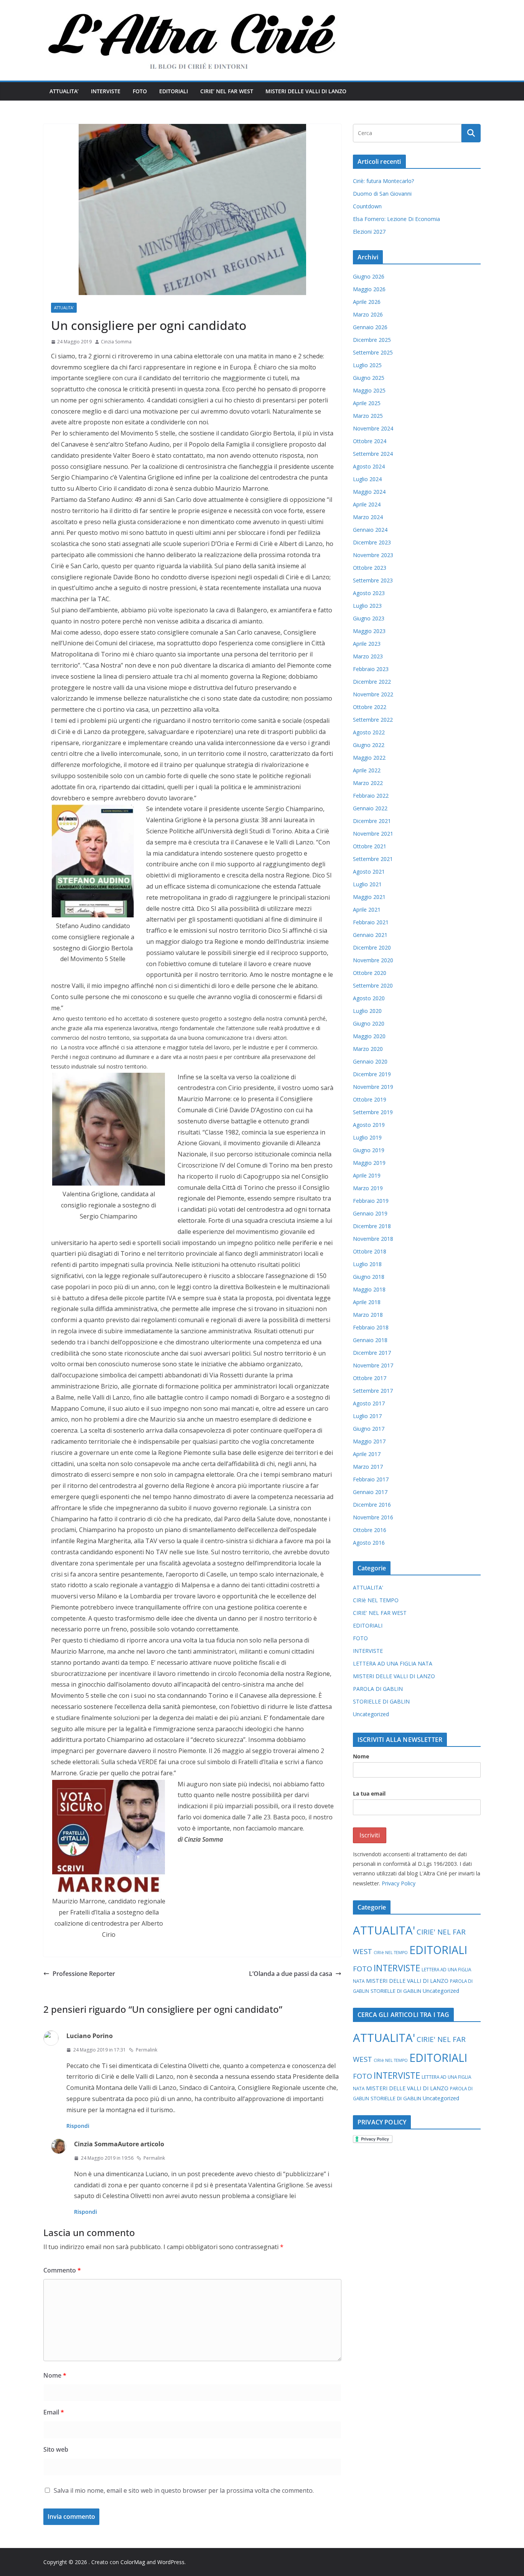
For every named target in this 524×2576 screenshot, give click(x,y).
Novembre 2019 (373, 1087)
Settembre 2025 (373, 352)
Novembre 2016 (373, 1517)
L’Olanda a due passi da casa (291, 1974)
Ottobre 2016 (370, 1530)
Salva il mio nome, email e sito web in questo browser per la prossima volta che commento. (184, 2490)
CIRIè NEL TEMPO (376, 1600)
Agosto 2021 (369, 872)
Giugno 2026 (369, 276)
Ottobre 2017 (370, 1378)
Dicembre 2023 (372, 542)
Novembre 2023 (373, 555)
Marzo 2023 (368, 656)
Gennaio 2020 (370, 1061)
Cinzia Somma (116, 342)
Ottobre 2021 (370, 846)
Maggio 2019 (369, 1163)
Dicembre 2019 (372, 1074)
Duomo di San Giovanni (382, 194)
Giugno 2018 (369, 1277)
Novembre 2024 (373, 428)
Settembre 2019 (373, 1112)
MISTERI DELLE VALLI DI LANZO (306, 91)
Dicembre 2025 (372, 340)
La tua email (369, 1793)
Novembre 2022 (373, 694)
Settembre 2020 (373, 985)
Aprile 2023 (367, 644)
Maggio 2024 (369, 492)
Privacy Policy (399, 1883)
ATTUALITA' (64, 308)
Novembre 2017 (373, 1365)
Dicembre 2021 (372, 821)
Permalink (147, 2050)
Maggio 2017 (369, 1441)
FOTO (140, 91)
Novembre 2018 (373, 1239)
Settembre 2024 (373, 454)
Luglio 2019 (367, 1137)
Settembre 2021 (373, 859)
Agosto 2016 (369, 1543)
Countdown (367, 206)
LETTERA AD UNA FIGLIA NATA (393, 1663)
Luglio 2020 (367, 1011)
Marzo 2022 (368, 783)
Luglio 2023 (367, 606)
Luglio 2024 (367, 479)
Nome (55, 2375)
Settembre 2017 (373, 1391)
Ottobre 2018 (370, 1251)
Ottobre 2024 (370, 441)
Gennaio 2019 (370, 1213)
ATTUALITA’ (64, 91)
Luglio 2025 (367, 365)
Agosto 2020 (369, 998)
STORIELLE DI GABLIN (381, 1701)
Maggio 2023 (369, 631)
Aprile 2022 (367, 770)
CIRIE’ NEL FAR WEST (227, 91)
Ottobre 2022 (370, 707)
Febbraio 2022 (371, 796)
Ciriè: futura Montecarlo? (383, 181)
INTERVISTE (106, 91)
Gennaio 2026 (370, 327)
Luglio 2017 (367, 1416)
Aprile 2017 (367, 1454)
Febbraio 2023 (371, 669)
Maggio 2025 (369, 390)
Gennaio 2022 (370, 808)
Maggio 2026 (369, 289)
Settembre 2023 (373, 580)
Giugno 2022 (369, 745)
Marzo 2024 (368, 517)
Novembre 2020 (373, 960)
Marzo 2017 (368, 1467)
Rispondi (78, 2126)
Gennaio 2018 (370, 1340)
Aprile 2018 (367, 1302)
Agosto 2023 (369, 593)
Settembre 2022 (373, 720)
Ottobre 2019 (370, 1099)
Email (54, 2412)
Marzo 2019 (368, 1188)
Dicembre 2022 (372, 682)
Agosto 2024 (369, 466)
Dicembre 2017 (372, 1353)
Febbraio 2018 (371, 1327)
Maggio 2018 (369, 1289)
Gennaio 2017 (370, 1492)
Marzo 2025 (368, 416)
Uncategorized (371, 1714)
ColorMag (133, 2562)
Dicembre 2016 (372, 1505)
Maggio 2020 (369, 1036)
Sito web (56, 2449)
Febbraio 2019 (371, 1201)
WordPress (171, 2562)
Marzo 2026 (368, 314)
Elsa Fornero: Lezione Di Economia (396, 219)
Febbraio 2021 (371, 922)
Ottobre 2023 (370, 568)
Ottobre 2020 (370, 973)
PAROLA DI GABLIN (378, 1689)
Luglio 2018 (367, 1264)
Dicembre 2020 (372, 947)
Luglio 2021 (367, 884)
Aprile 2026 (367, 302)
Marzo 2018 (368, 1315)
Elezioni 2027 (369, 232)
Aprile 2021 (367, 910)
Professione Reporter (84, 1974)
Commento (62, 2270)
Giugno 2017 (369, 1429)
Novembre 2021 (373, 834)
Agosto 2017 (369, 1403)
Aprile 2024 (367, 504)
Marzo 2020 (368, 1049)
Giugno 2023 (369, 618)
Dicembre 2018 (372, 1226)
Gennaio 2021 (370, 935)
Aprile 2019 (367, 1175)
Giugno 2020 (369, 1023)
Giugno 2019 (369, 1150)
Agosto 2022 (369, 732)
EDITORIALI (174, 91)
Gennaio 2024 (370, 530)
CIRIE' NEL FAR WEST (380, 1613)
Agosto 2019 (369, 1125)
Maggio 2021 (369, 897)
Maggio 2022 (369, 758)
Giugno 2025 (369, 378)
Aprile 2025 (367, 403)
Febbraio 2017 (371, 1479)
